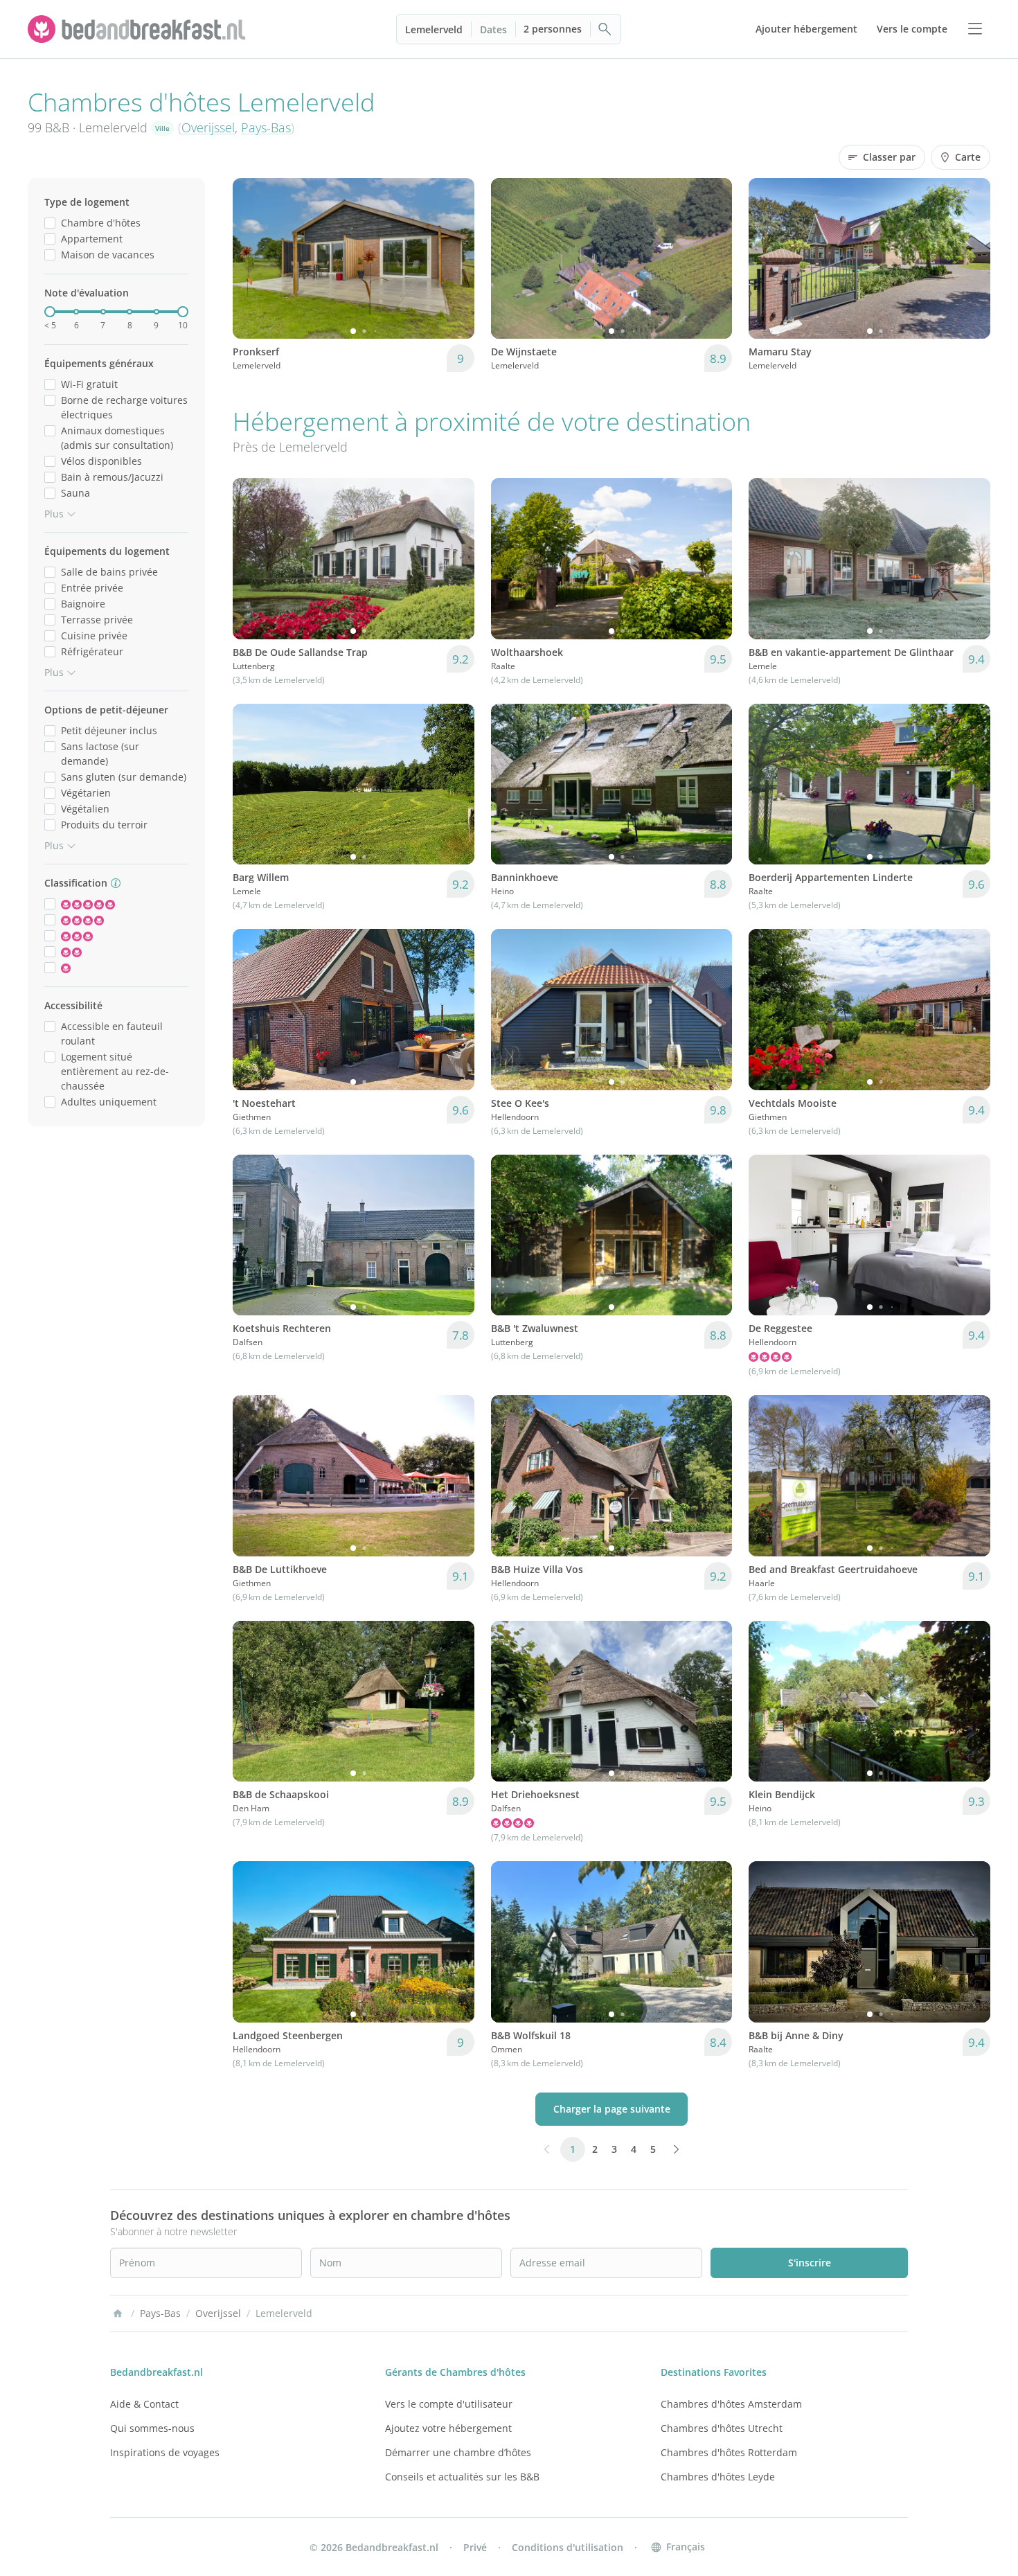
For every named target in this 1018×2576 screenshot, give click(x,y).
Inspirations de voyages (165, 2452)
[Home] (118, 2313)
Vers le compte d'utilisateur (449, 2404)
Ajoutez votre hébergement (448, 2428)
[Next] (455, 258)
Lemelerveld (434, 29)
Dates (493, 29)
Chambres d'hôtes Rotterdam (729, 2452)
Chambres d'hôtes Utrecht (722, 2428)
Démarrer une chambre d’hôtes (458, 2452)
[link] (139, 29)
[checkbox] (50, 223)
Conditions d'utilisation (568, 2547)
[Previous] (252, 258)
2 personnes (553, 29)
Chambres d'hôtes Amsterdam (731, 2404)
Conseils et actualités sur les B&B (462, 2477)
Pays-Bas (266, 127)
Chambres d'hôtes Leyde (718, 2477)
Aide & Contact (144, 2404)
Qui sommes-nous (152, 2428)
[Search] (605, 29)
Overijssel (208, 127)
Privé (475, 2547)
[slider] (50, 312)
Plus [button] (54, 514)
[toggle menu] (975, 29)
